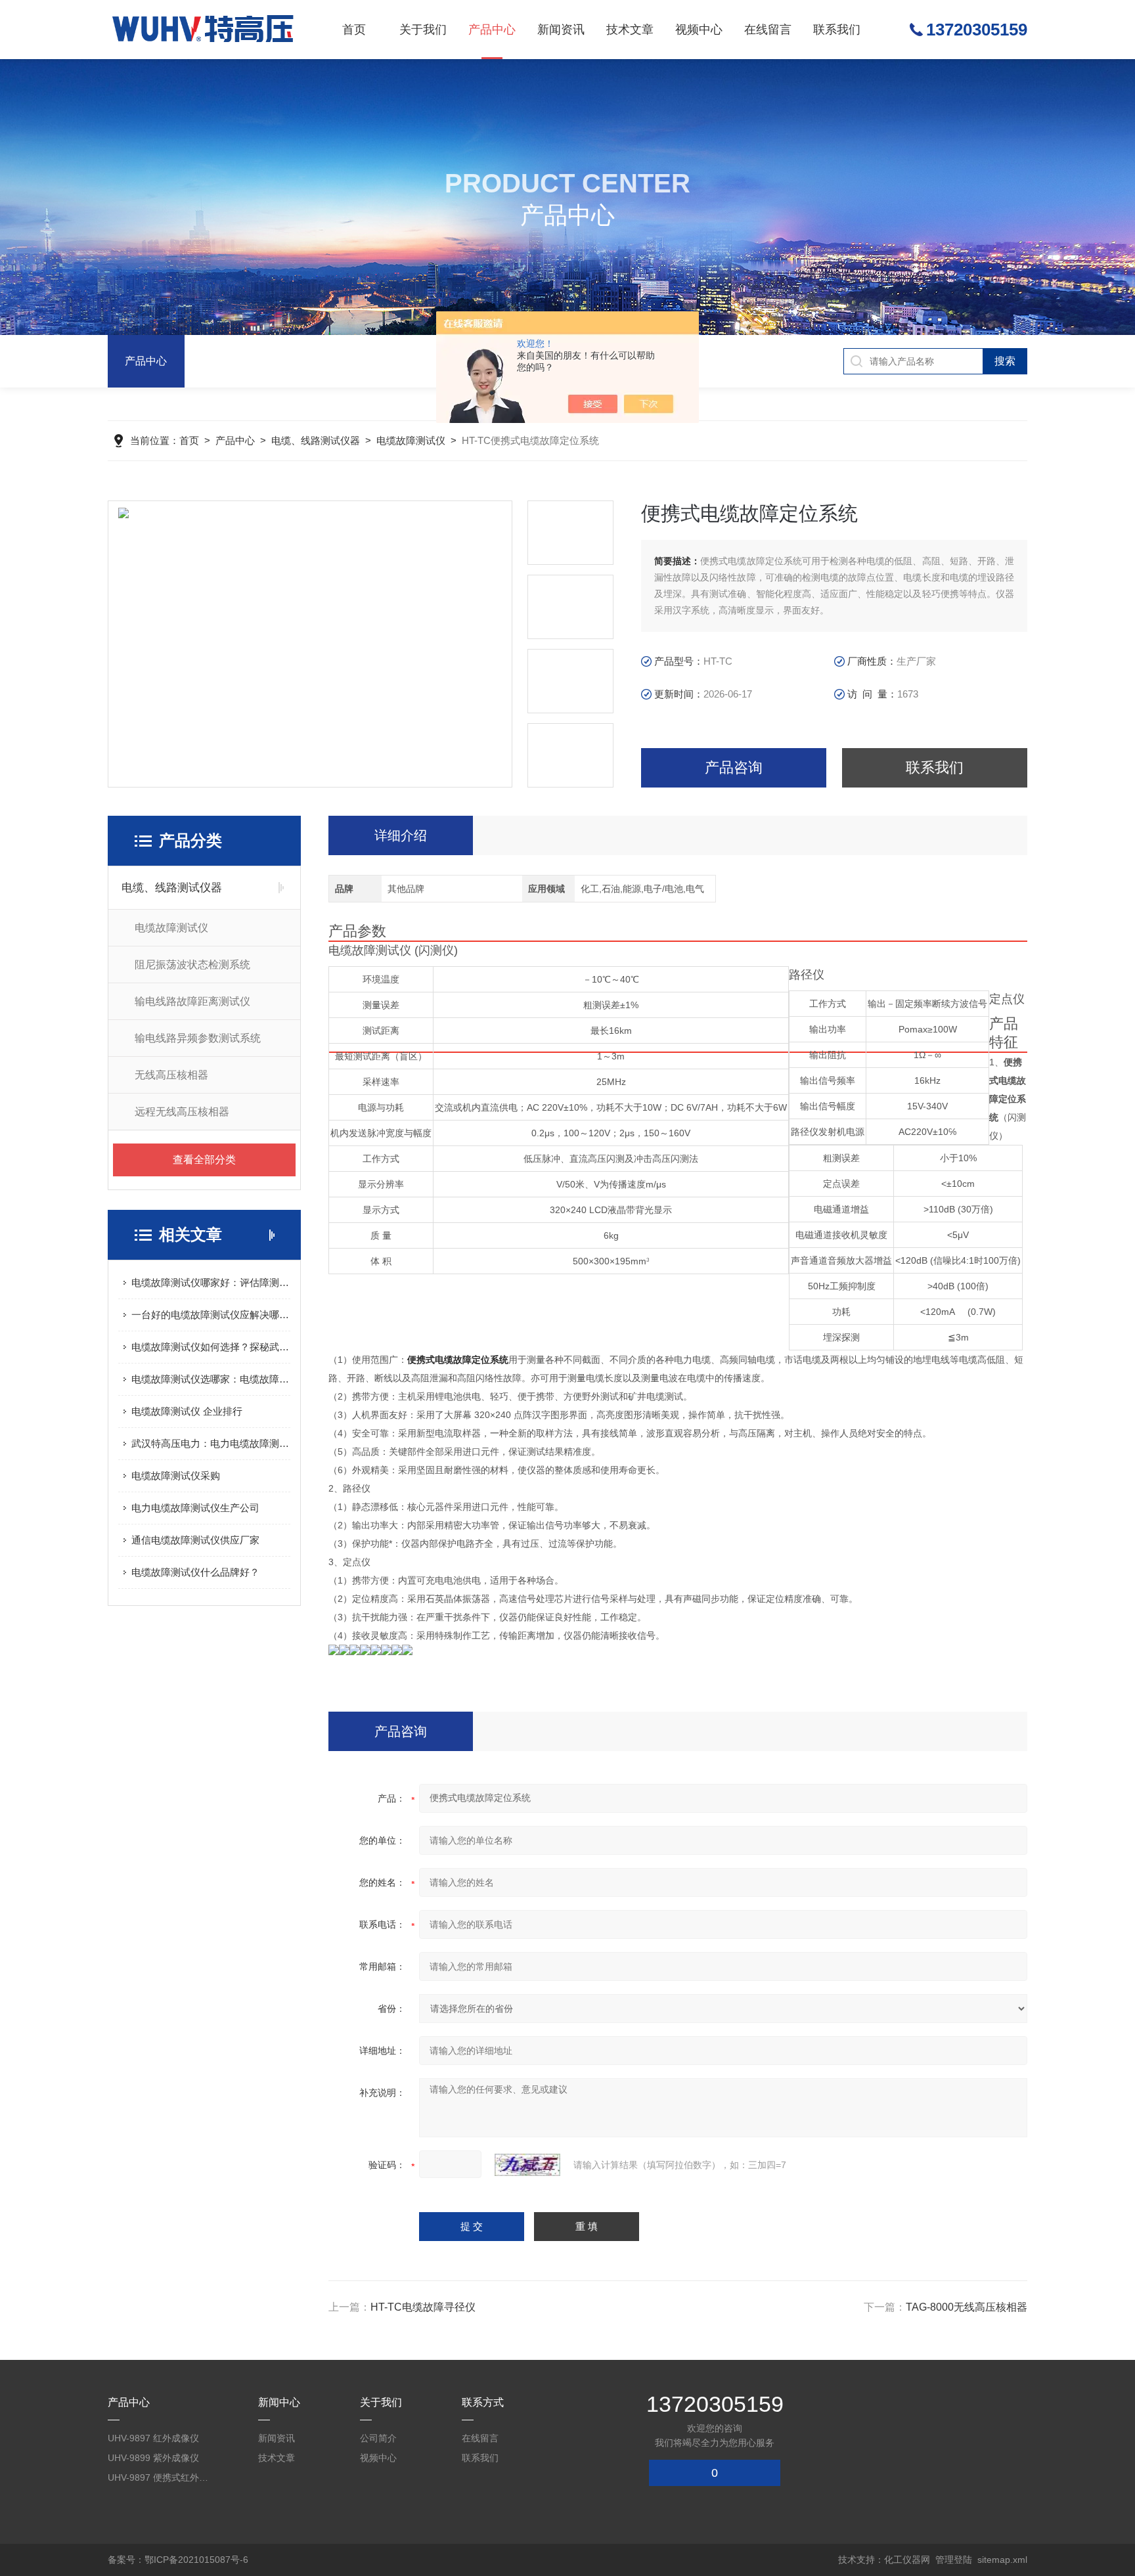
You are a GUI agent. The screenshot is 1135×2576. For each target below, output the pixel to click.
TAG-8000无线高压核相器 (967, 2307)
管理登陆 (954, 2560)
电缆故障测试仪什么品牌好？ (195, 1572)
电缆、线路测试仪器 (316, 440)
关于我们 (423, 30)
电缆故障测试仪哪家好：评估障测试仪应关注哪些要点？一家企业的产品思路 (211, 1282)
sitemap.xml (1002, 2560)
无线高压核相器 (171, 1075)
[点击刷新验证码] (527, 2165)
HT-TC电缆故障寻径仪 (423, 2307)
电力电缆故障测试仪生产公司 (195, 1508)
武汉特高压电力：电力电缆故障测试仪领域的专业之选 (211, 1443)
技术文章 (630, 30)
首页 (354, 30)
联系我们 (837, 30)
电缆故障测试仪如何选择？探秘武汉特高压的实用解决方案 (211, 1347)
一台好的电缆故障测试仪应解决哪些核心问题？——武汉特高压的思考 (211, 1315)
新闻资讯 (561, 30)
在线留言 (768, 30)
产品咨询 (734, 767)
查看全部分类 (204, 1160)
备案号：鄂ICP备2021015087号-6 (178, 2560)
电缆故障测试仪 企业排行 (187, 1411)
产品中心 (492, 30)
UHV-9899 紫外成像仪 (153, 2458)
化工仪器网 (907, 2560)
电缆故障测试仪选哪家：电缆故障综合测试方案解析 (211, 1379)
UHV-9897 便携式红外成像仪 (160, 2477)
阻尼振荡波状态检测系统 (192, 965)
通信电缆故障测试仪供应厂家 (195, 1540)
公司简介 (378, 2438)
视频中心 (699, 30)
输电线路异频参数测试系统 (198, 1038)
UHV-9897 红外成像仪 (153, 2438)
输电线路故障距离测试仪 (192, 1001)
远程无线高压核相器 (182, 1112)
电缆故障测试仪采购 (176, 1476)
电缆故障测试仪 (411, 440)
